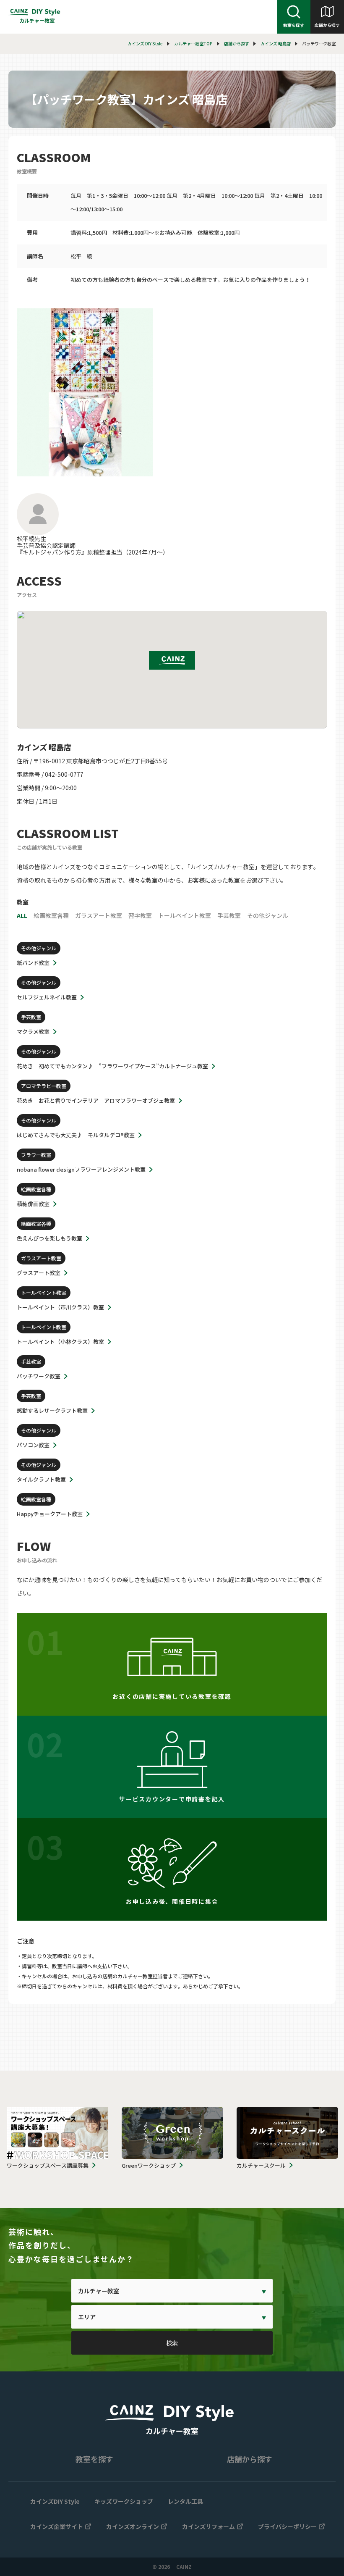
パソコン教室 (33, 1445)
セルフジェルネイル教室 (47, 997)
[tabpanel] (172, 392)
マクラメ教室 (33, 1032)
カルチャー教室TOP (193, 43)
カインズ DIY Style (145, 43)
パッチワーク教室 (39, 1376)
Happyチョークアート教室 (50, 1514)
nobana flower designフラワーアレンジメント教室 (81, 1169)
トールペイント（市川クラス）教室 (60, 1307)
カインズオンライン (133, 2526)
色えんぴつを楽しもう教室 (50, 1238)
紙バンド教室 (33, 963)
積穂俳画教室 (33, 1204)
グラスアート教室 (39, 1273)
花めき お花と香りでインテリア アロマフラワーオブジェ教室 (96, 1100)
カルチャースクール (261, 2165)
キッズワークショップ (124, 2501)
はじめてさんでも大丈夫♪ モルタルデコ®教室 (76, 1135)
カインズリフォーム (208, 2526)
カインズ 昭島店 (276, 43)
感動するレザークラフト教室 (52, 1410)
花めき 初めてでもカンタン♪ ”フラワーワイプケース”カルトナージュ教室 (112, 1066)
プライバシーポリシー (287, 2526)
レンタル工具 (185, 2501)
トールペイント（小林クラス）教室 (60, 1342)
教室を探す (294, 25)
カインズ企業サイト (57, 2526)
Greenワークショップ (149, 2165)
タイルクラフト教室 (41, 1479)
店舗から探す (327, 25)
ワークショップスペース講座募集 (48, 2165)
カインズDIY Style (55, 2501)
